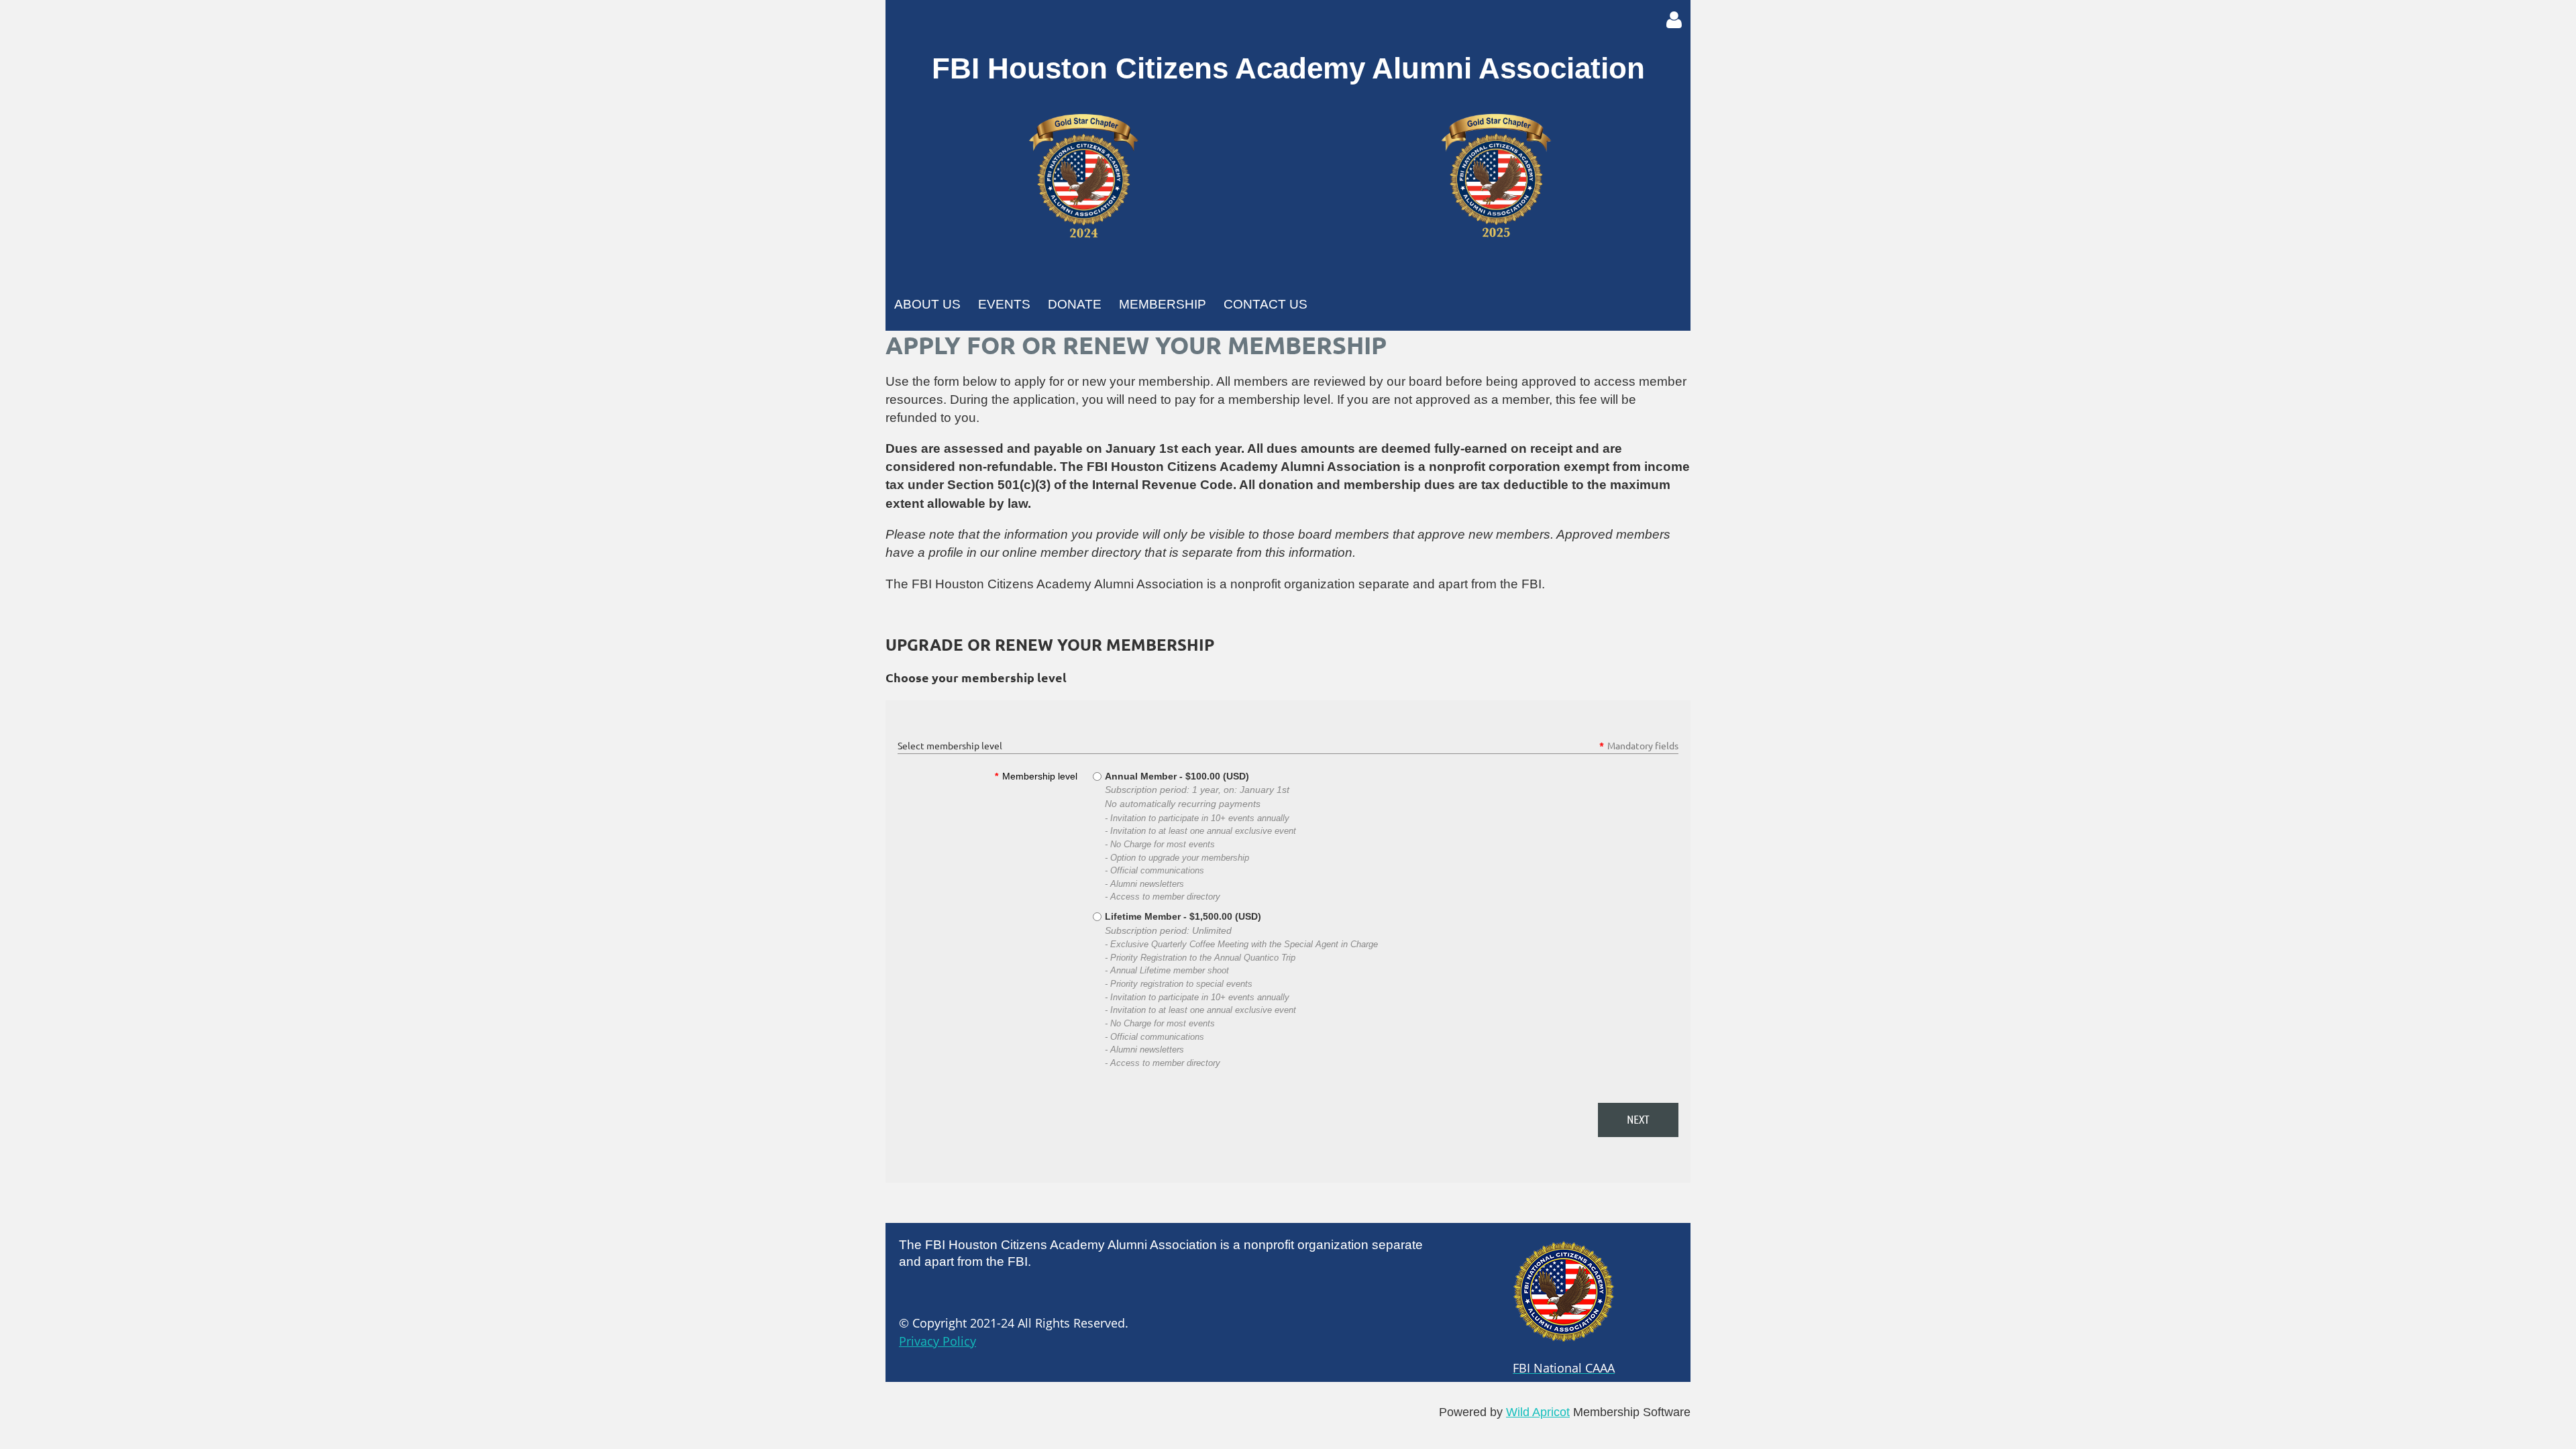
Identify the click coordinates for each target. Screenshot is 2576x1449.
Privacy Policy (937, 1341)
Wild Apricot (1538, 1412)
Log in (1674, 20)
